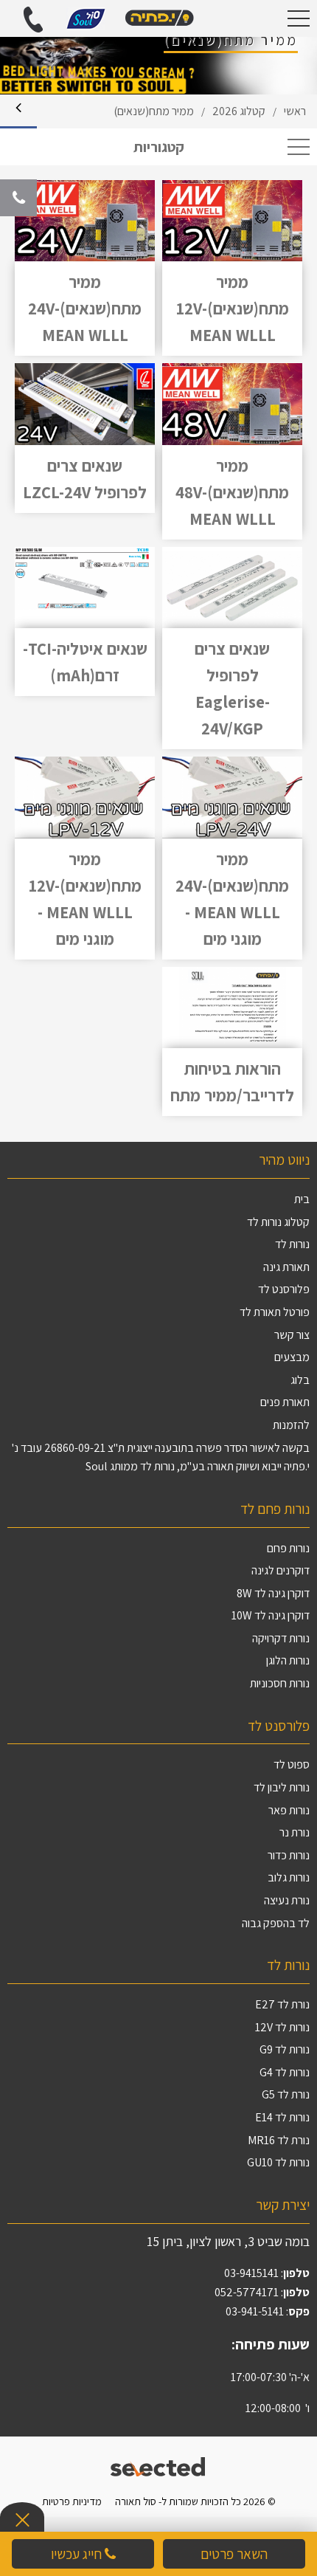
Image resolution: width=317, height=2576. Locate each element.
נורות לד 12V (282, 2027)
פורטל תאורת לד (275, 1312)
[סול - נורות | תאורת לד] (158, 18)
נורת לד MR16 (279, 2140)
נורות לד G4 (285, 2072)
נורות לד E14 (282, 2117)
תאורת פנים (285, 1402)
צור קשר (292, 1335)
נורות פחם (288, 1548)
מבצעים (292, 1357)
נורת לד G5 (286, 2094)
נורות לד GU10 (278, 2162)
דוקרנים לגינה (281, 1570)
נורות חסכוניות (280, 1683)
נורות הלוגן (288, 1660)
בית (302, 1199)
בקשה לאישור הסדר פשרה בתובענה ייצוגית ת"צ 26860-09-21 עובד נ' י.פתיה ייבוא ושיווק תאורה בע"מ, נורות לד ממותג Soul (161, 1457)
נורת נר (295, 1832)
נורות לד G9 (285, 2049)
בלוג (300, 1380)
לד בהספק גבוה (276, 1923)
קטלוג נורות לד (278, 1222)
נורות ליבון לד (282, 1787)
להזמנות (291, 1425)
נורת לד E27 (282, 2004)
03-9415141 (251, 2273)
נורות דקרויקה (281, 1638)
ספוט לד (292, 1764)
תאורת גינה (286, 1267)
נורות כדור (289, 1855)
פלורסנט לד (284, 1289)
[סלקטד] (159, 2465)
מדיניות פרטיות (72, 2501)
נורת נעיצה (287, 1900)
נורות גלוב (289, 1877)
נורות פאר (289, 1810)
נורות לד (292, 1244)
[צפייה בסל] (86, 17)
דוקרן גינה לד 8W (273, 1593)
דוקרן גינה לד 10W (271, 1615)
